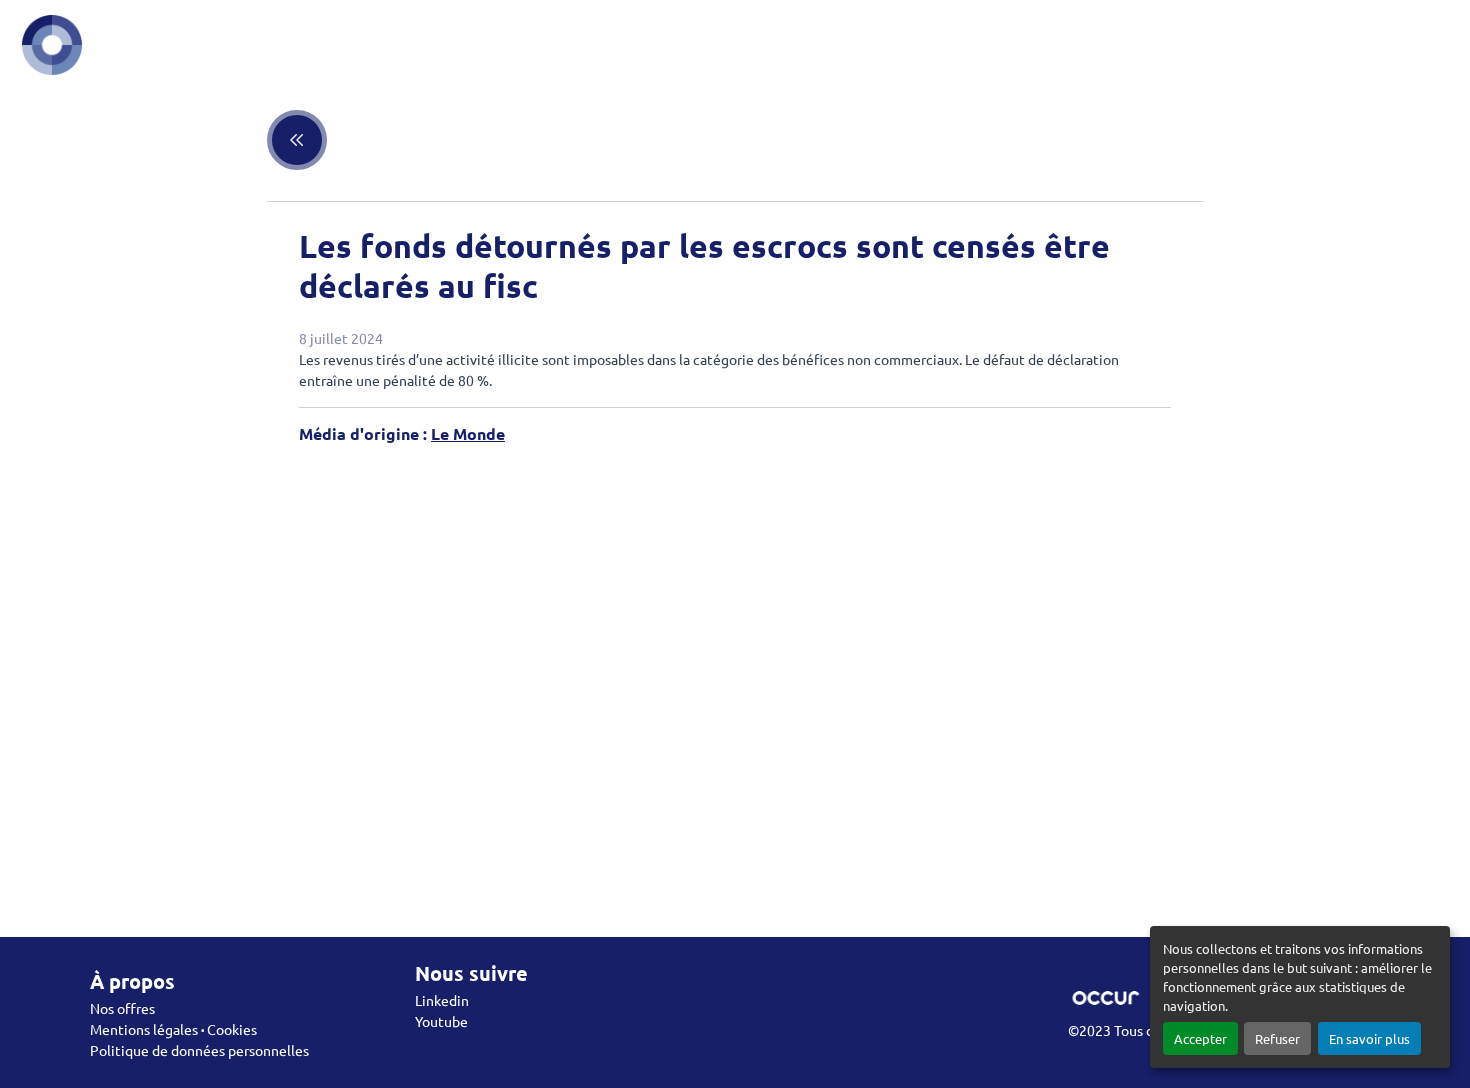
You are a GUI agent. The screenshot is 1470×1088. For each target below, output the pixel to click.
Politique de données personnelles (199, 1050)
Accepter (1200, 1038)
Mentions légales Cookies (173, 1029)
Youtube (441, 1021)
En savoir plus (1369, 1038)
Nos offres (122, 1008)
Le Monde (468, 433)
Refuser (1277, 1038)
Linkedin (442, 1000)
